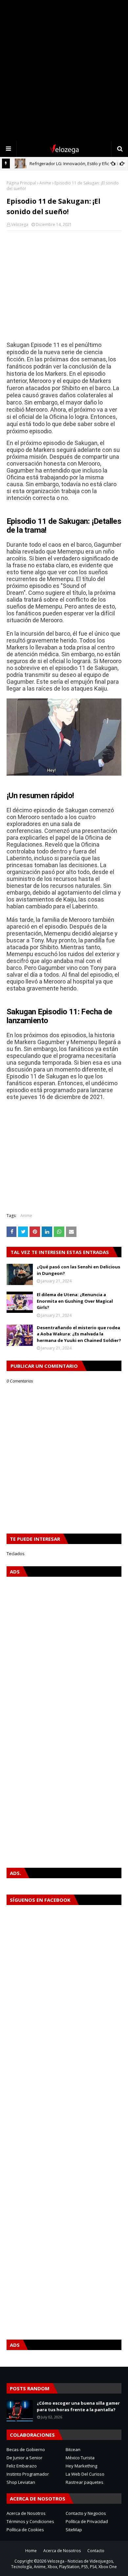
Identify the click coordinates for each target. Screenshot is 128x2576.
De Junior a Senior (24, 2458)
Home (31, 2551)
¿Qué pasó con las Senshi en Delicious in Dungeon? (78, 1270)
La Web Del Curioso (85, 2474)
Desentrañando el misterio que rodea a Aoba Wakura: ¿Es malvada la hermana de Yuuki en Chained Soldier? (79, 1334)
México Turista (80, 2458)
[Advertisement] (64, 70)
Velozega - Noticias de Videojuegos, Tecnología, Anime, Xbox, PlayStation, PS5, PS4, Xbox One (64, 2564)
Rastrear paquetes (85, 2482)
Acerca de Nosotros (26, 2513)
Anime (45, 183)
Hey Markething (81, 2466)
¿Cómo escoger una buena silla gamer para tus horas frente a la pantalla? (78, 2406)
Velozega (20, 224)
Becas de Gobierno (26, 2449)
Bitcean (73, 2449)
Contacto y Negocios (86, 2513)
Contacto (96, 2551)
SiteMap (74, 2530)
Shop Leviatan (21, 2482)
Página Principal (21, 183)
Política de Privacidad (87, 2521)
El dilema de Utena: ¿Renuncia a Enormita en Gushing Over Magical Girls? (75, 1301)
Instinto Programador (28, 2474)
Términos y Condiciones (30, 2521)
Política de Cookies (25, 2530)
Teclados (16, 1554)
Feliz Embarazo (22, 2466)
